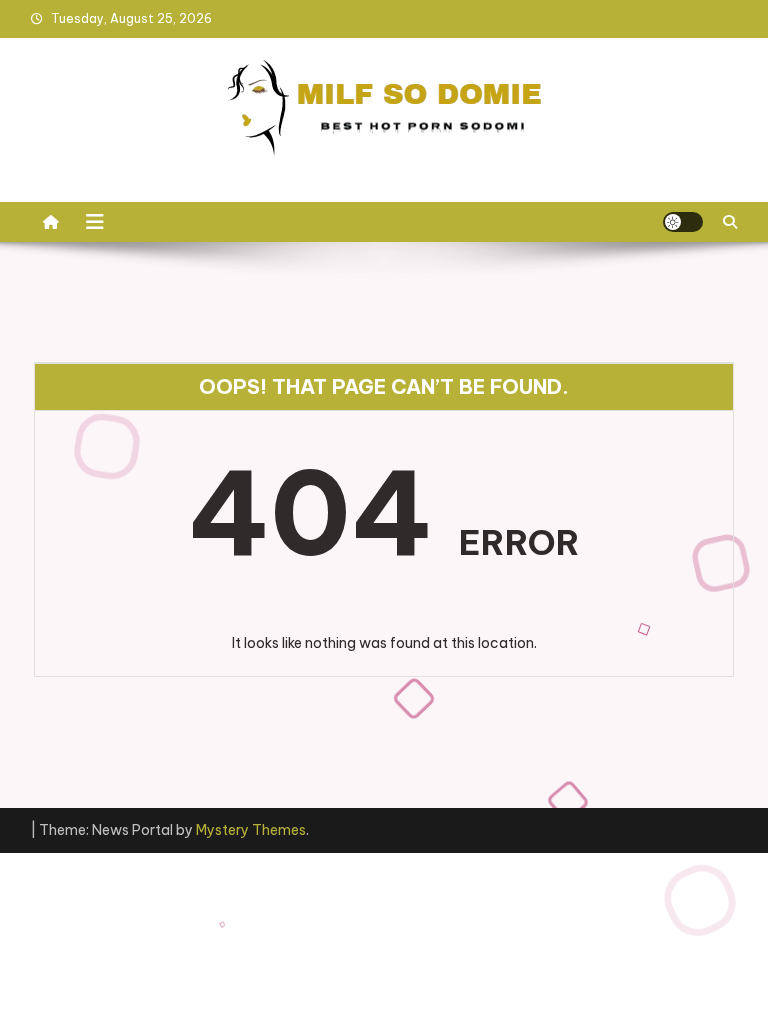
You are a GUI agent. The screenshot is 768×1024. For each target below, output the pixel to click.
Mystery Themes (251, 830)
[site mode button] (683, 222)
